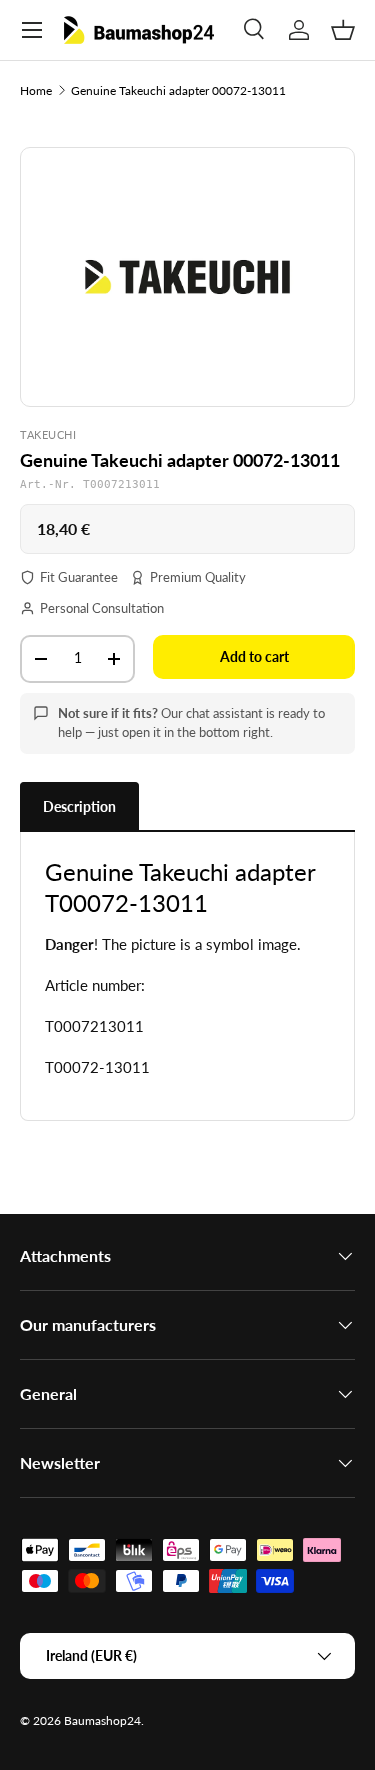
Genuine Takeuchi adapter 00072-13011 (178, 90)
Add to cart (254, 656)
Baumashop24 (102, 1720)
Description (79, 806)
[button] (343, 30)
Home (36, 90)
